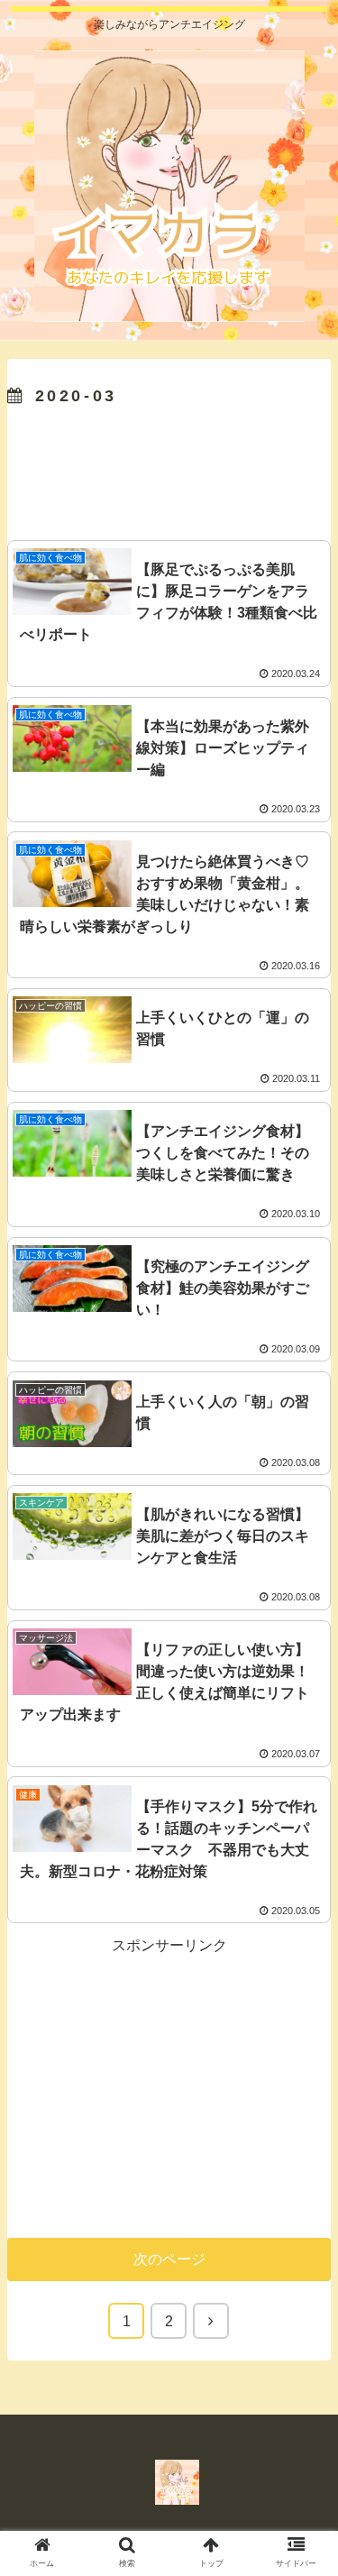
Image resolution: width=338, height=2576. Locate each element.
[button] (305, 1873)
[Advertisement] (169, 469)
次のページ (169, 2259)
